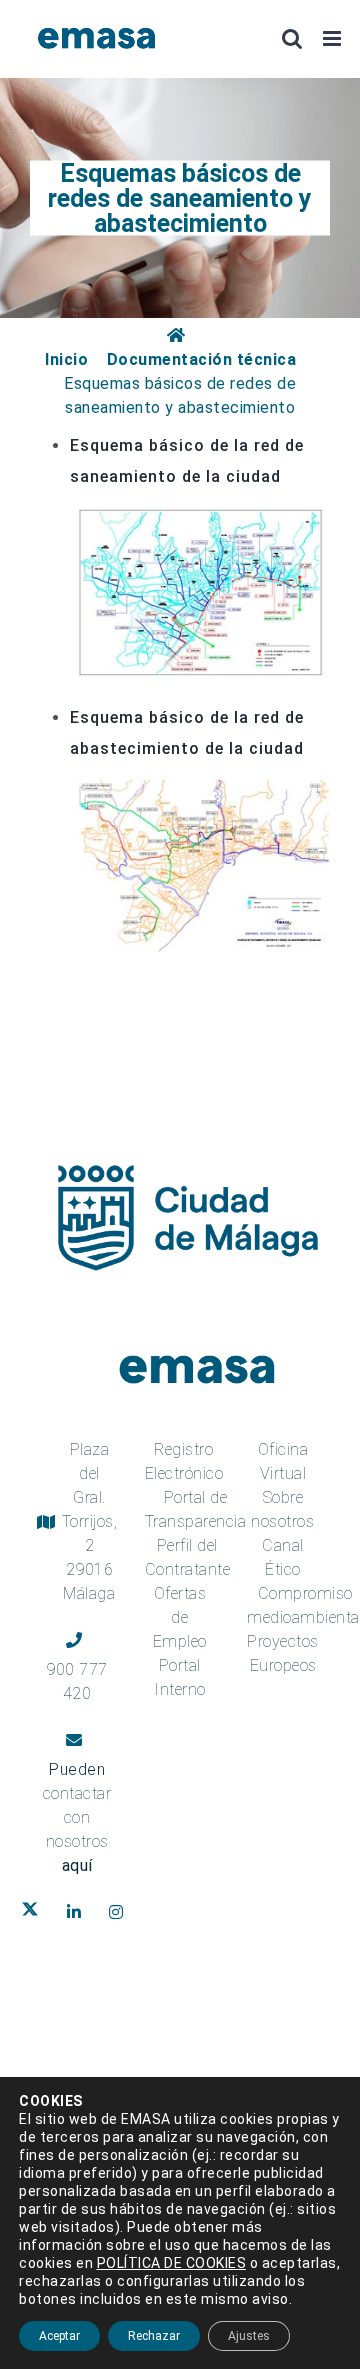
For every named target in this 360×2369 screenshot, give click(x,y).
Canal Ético (283, 1557)
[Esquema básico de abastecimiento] (200, 785)
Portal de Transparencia (196, 1509)
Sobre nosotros (282, 1509)
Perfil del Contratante (188, 1557)
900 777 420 (77, 1681)
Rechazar (154, 2336)
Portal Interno (180, 1677)
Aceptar (59, 2336)
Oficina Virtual (283, 1461)
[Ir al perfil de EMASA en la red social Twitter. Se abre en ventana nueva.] (34, 1912)
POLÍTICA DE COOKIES (172, 2263)
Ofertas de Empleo (180, 1617)
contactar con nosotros (77, 1829)
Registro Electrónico (184, 1461)
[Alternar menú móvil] (334, 38)
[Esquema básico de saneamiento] (200, 513)
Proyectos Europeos (283, 1653)
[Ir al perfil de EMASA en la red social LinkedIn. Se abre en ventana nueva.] (78, 1912)
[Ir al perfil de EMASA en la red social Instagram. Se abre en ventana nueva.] (120, 1912)
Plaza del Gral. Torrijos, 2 (90, 1521)
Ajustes (249, 2336)
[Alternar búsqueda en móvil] (292, 38)
